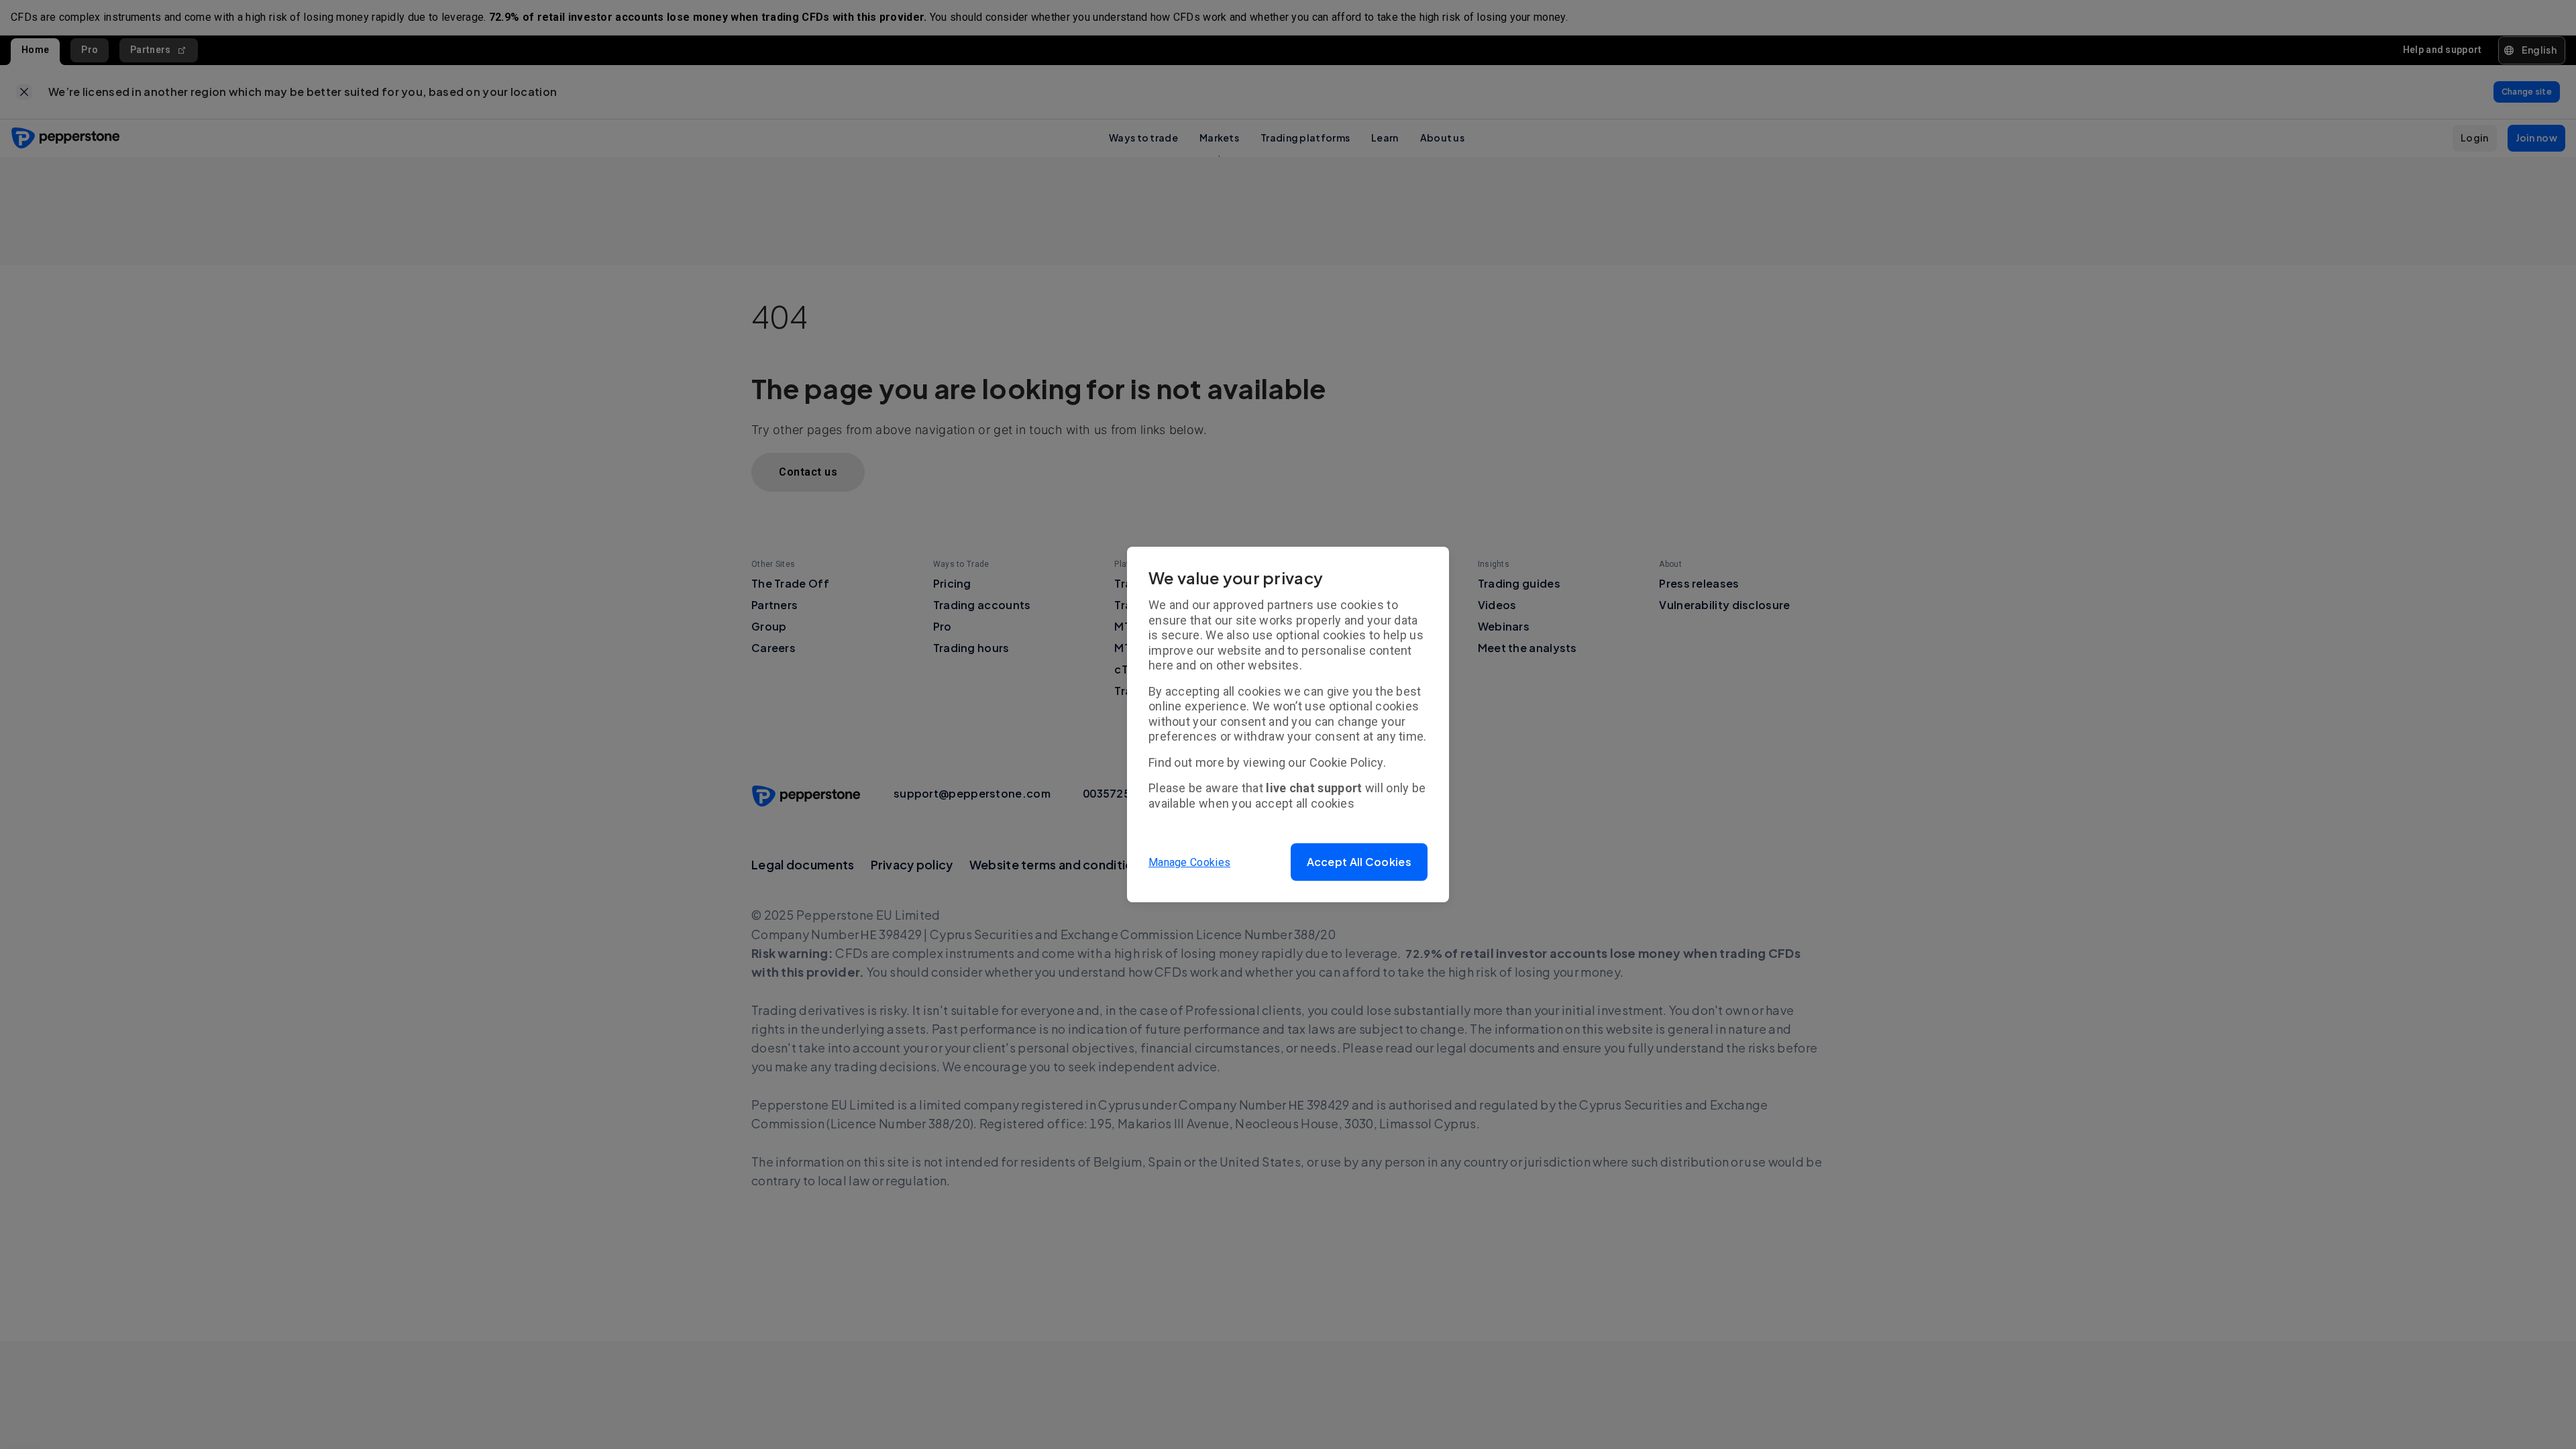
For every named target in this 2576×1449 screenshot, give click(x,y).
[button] (1359, 862)
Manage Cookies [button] (1189, 862)
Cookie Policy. (1348, 762)
